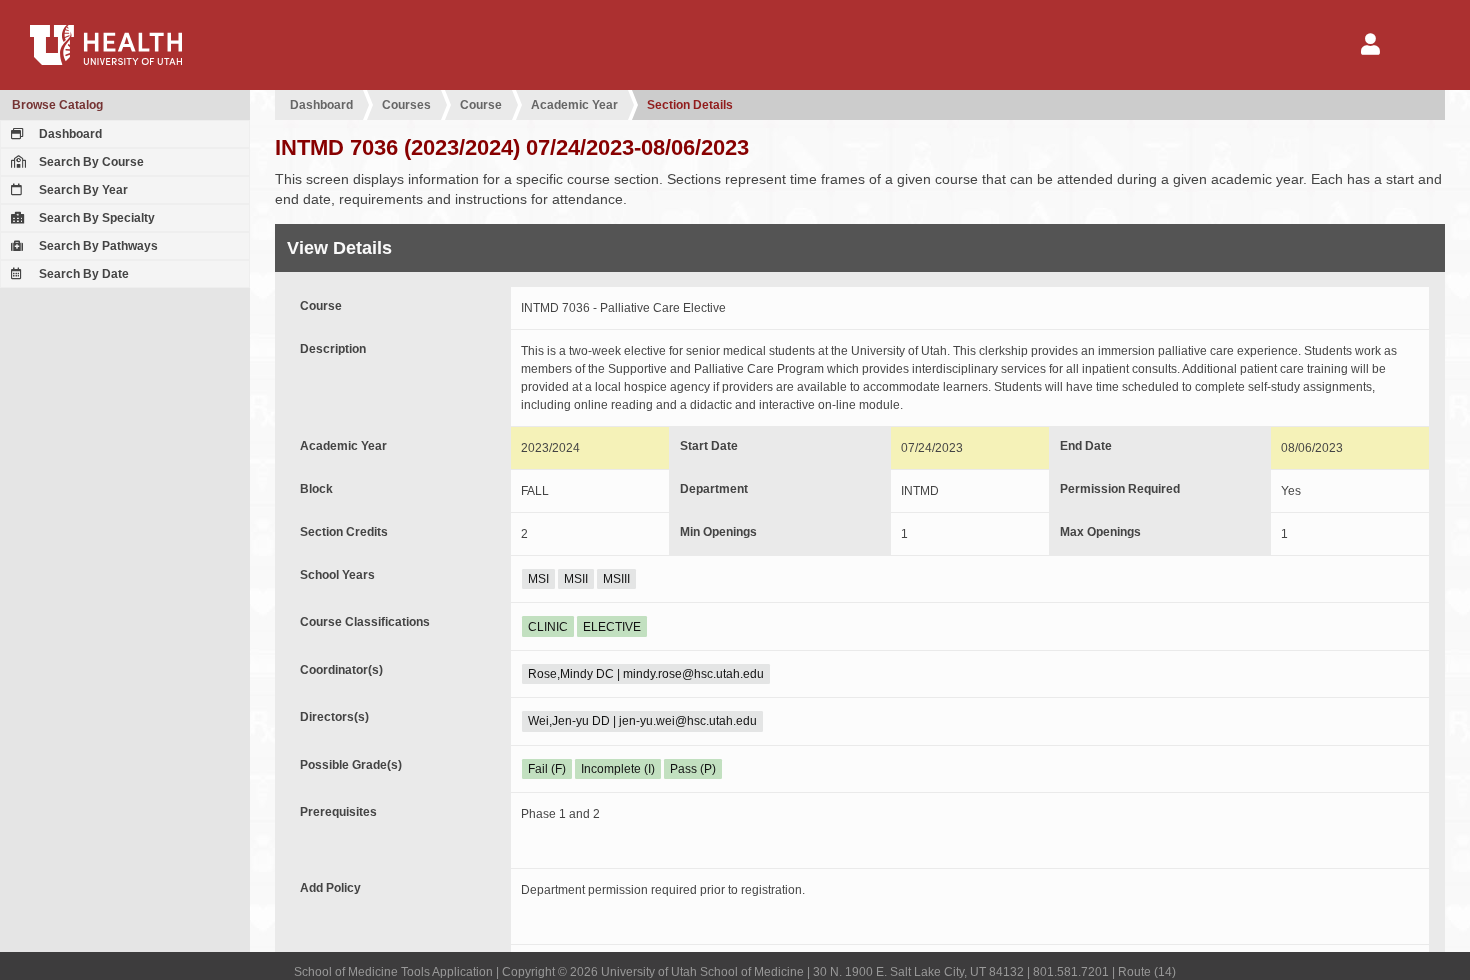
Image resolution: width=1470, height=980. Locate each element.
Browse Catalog (57, 105)
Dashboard (69, 134)
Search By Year (82, 190)
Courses (406, 105)
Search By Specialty (95, 218)
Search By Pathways (97, 246)
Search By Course (90, 162)
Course (481, 105)
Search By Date (82, 274)
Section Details (690, 105)
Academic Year (574, 105)
